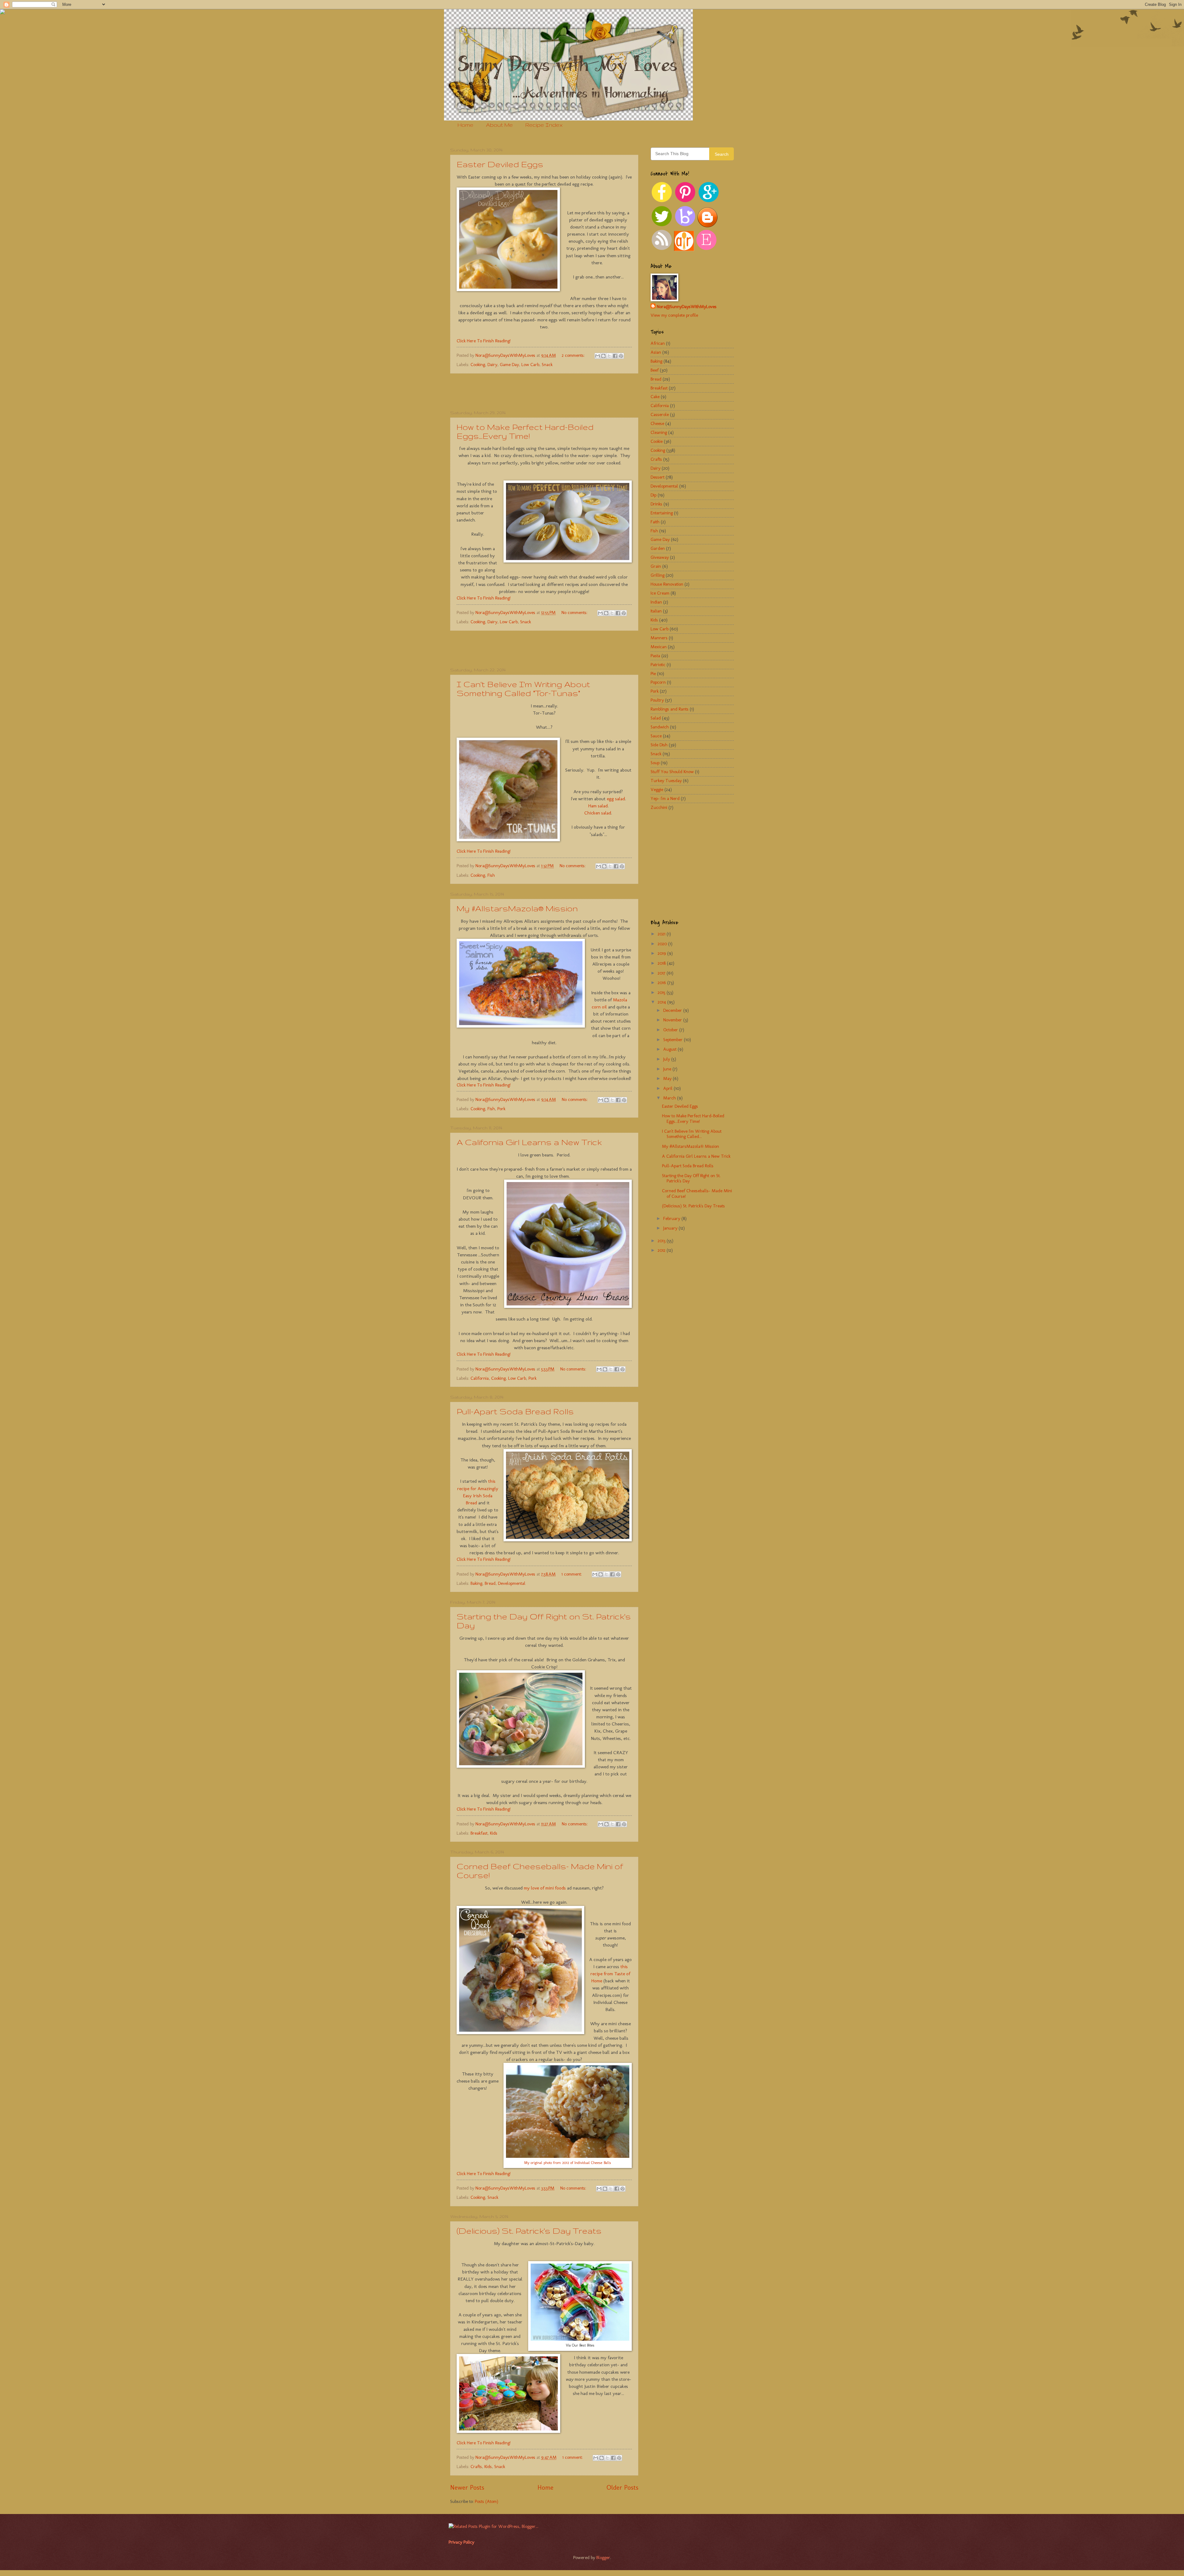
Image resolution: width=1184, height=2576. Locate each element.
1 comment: (572, 1574)
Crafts (476, 2467)
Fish (491, 875)
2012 (662, 1250)
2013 (662, 1241)
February (672, 1218)
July (667, 1059)
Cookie (657, 441)
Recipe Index (544, 125)
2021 (662, 934)
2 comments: (574, 355)
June (668, 1069)
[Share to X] (609, 356)
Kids (494, 1833)
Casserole (660, 414)
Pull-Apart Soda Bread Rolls (515, 1411)
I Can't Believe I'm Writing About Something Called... (692, 1134)
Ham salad (598, 806)
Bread (490, 1583)
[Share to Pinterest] (621, 356)
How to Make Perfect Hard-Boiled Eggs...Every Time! (525, 431)
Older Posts (622, 2487)
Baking (476, 1583)
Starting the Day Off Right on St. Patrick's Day (691, 1178)
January (671, 1228)
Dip (654, 495)
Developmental (512, 1583)
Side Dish (659, 745)
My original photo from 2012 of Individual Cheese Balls (568, 2163)
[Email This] (598, 356)
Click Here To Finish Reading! (484, 341)
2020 (663, 944)
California (480, 1378)
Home (465, 125)
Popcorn (658, 682)
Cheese (657, 423)
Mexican (659, 647)
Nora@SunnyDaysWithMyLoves (687, 307)
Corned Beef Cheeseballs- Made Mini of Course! (697, 1193)
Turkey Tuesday (666, 781)
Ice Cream (660, 593)
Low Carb (530, 365)
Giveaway (660, 557)
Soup (655, 763)
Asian (656, 352)
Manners (659, 638)
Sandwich (660, 727)
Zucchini (659, 807)
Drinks (656, 504)
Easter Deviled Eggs (500, 164)
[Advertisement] (544, 392)
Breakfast (479, 1833)
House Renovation (667, 584)
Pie (653, 674)
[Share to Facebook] (615, 356)
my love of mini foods (545, 1888)
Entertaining (662, 513)
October (671, 1030)
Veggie (657, 789)
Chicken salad (598, 813)
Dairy (492, 365)
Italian (656, 611)
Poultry (657, 700)
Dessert (658, 477)
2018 (662, 963)
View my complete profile (674, 315)
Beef (655, 370)
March (670, 1098)
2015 (662, 992)
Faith (655, 522)
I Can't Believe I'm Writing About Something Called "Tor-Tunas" (523, 689)
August (670, 1049)
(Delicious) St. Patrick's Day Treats (529, 2231)
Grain (656, 566)
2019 (662, 953)
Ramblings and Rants (670, 709)
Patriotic (658, 665)
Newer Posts (467, 2487)
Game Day (509, 365)
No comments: (575, 612)
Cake (655, 397)
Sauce (656, 736)
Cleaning (659, 432)
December (673, 1010)
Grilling (658, 575)
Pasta (655, 656)
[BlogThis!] (603, 356)
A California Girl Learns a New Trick (529, 1142)
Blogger (603, 2557)
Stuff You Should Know (672, 772)
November (673, 1020)
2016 (662, 983)
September (674, 1040)
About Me (499, 125)
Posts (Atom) (487, 2501)
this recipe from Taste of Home (610, 1974)
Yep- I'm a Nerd (665, 798)
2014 (662, 1002)
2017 (662, 973)
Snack (547, 365)
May (668, 1078)
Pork (501, 1109)
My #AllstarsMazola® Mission (517, 908)
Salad (656, 718)
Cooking (478, 365)
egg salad (616, 799)
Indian (656, 602)
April (668, 1088)
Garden (658, 548)
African (658, 343)
